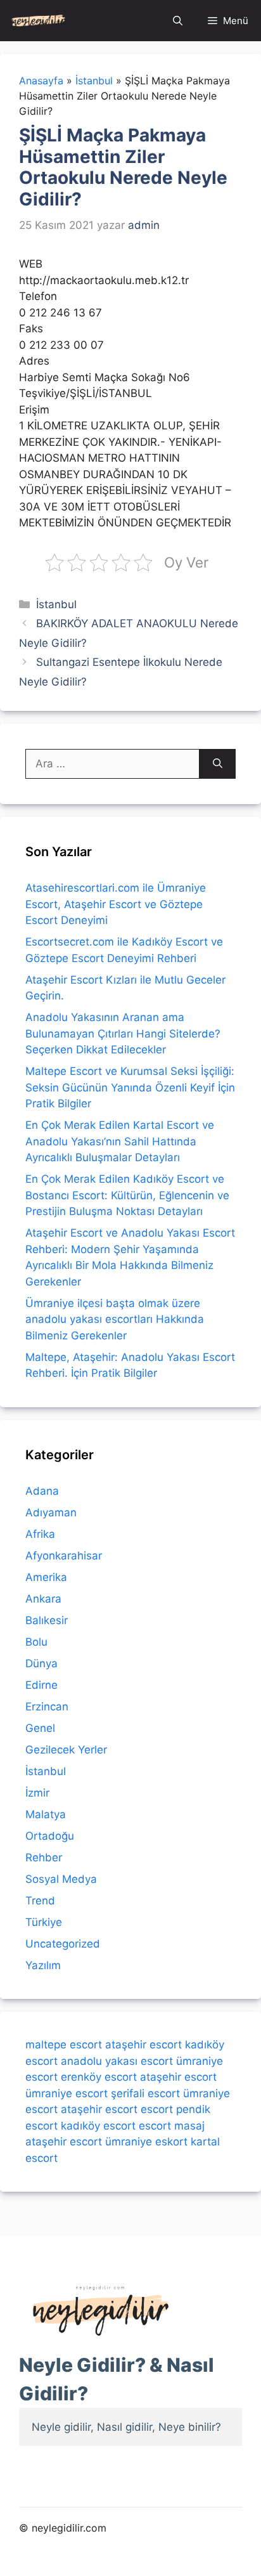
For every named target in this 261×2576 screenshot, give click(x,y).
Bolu (36, 1642)
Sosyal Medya (61, 1879)
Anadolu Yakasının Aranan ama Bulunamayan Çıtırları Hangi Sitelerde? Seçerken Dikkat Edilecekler (123, 1033)
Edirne (41, 1685)
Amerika (46, 1577)
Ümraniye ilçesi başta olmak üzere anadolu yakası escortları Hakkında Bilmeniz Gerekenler (115, 1319)
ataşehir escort (143, 2045)
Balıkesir (47, 1620)
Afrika (40, 1534)
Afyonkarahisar (64, 1556)
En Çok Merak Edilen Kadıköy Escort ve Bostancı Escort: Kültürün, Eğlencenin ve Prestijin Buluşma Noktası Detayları (127, 1195)
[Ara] (218, 764)
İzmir (37, 1793)
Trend (40, 1901)
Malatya (46, 1814)
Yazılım (43, 1965)
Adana (42, 1491)
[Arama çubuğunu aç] (178, 21)
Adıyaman (51, 1512)
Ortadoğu (50, 1836)
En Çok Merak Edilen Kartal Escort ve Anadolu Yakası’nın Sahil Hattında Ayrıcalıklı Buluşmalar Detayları (120, 1141)
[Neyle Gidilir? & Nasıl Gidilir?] (38, 21)
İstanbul (56, 604)
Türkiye (44, 1922)
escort (157, 2109)
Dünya (41, 1663)
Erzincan (47, 1707)
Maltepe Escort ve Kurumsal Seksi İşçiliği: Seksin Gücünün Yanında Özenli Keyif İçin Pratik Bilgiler (130, 1087)
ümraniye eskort (146, 2142)
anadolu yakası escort (117, 2061)
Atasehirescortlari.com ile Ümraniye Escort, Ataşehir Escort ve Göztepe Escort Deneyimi (116, 904)
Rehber (44, 1857)
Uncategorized (63, 1944)
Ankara (43, 1599)
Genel (40, 1728)
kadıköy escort (98, 2126)
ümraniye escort (67, 2093)
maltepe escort (64, 2045)
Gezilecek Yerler (66, 1750)
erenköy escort (99, 2077)
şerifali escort (145, 2093)
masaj (189, 2126)
